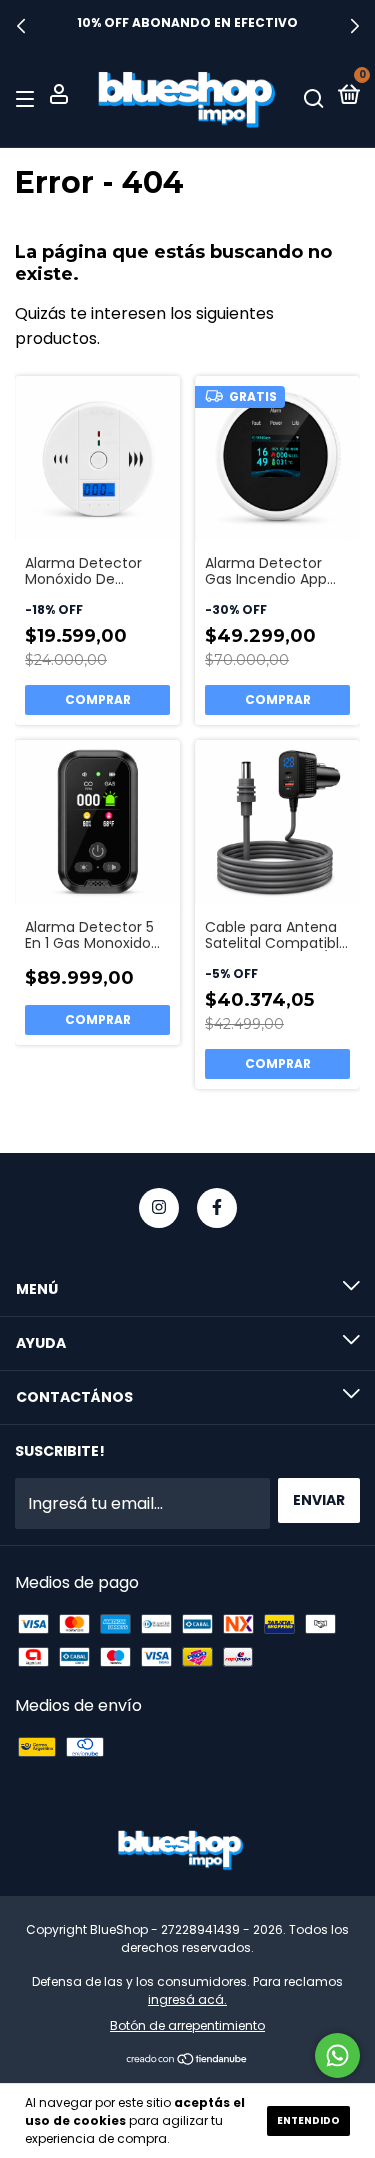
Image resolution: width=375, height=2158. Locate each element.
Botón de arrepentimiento (187, 2025)
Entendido (308, 2120)
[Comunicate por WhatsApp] (337, 2055)
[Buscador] (314, 97)
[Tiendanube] (187, 2060)
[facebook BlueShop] (217, 1208)
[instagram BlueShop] (159, 1208)
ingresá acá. (187, 1999)
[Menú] (28, 97)
